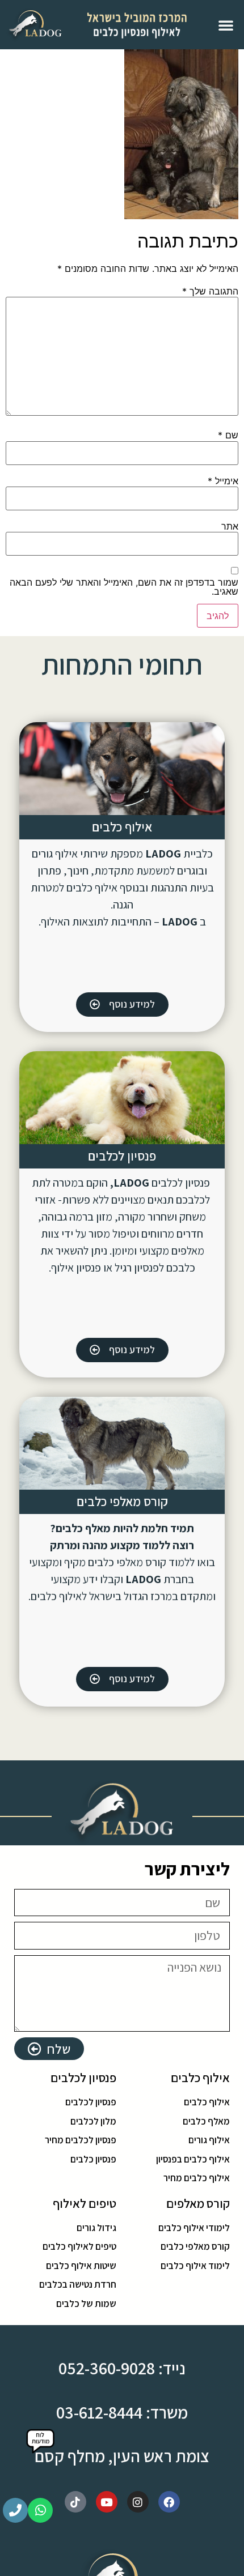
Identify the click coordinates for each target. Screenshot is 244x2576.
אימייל (223, 481)
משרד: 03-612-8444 (122, 2412)
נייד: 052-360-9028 (122, 2368)
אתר (230, 526)
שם (228, 435)
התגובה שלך (210, 291)
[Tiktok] (75, 2502)
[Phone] (15, 2510)
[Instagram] (138, 2502)
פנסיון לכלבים (122, 1156)
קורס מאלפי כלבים (122, 1502)
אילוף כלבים (122, 827)
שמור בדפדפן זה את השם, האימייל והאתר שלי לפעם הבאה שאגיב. (124, 587)
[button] (226, 25)
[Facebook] (169, 2502)
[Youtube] (107, 2502)
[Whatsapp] (40, 2510)
